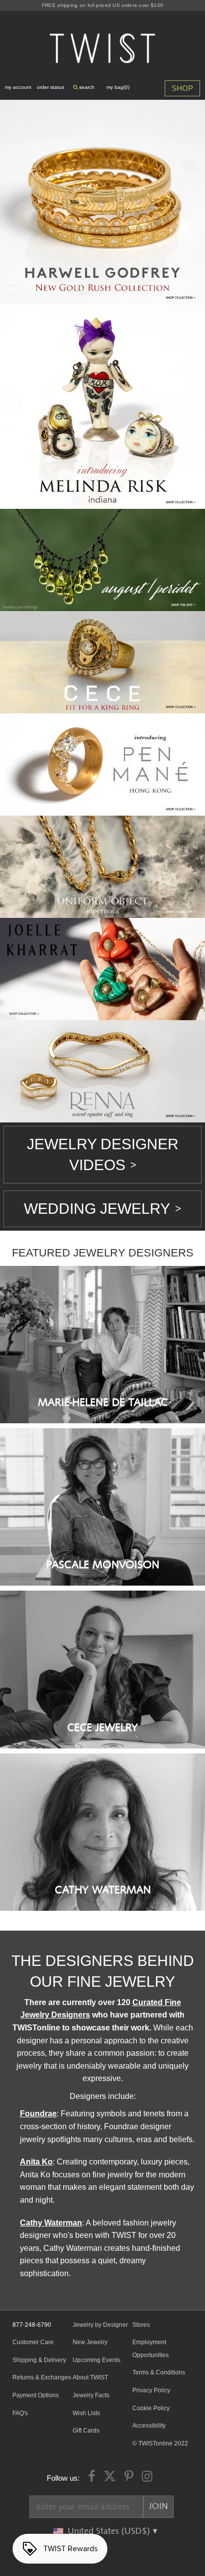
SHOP (182, 88)
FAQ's (20, 2413)
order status (51, 87)
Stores (141, 2325)
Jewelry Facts (91, 2395)
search (86, 87)
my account (18, 87)
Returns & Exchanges (42, 2377)
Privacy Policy (151, 2390)
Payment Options (36, 2395)
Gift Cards (86, 2431)
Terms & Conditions (159, 2372)
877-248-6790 (32, 2325)
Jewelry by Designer (100, 2325)
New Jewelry (90, 2342)
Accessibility (149, 2426)
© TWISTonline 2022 (160, 2443)
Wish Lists (86, 2413)
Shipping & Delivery (39, 2360)
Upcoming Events (97, 2360)
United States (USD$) (110, 2531)
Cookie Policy (151, 2408)
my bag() (118, 87)
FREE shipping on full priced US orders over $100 (102, 5)
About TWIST (90, 2377)
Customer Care (33, 2342)
